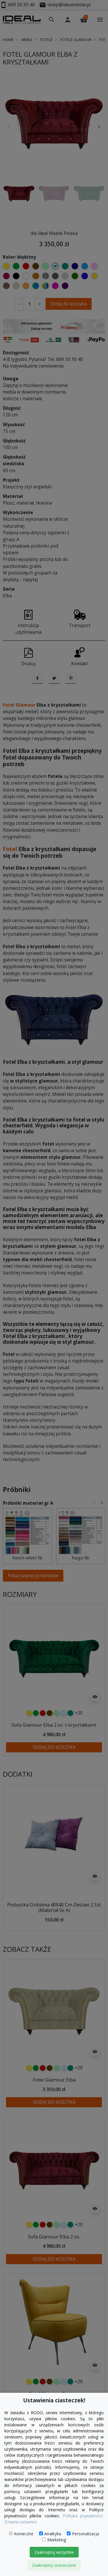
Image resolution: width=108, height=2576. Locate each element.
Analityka (53, 2534)
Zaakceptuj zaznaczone (54, 2565)
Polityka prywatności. (83, 2516)
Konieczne (24, 2534)
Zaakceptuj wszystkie (54, 2552)
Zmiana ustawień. (21, 2522)
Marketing (57, 2540)
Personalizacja (86, 2534)
